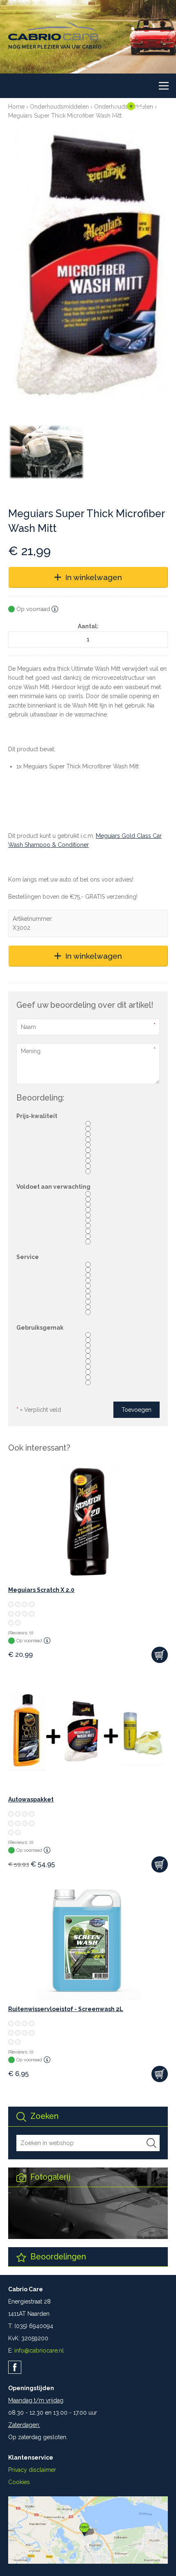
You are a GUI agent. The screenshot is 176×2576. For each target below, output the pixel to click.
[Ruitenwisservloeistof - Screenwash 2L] (88, 1941)
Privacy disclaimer (32, 2470)
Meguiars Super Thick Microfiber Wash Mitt (65, 116)
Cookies (19, 2482)
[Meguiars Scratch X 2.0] (88, 1522)
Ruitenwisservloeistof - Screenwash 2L (66, 2009)
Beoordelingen (57, 2257)
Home (16, 107)
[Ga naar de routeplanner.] (88, 2562)
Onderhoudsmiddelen (59, 107)
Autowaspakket (31, 1799)
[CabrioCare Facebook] (15, 2367)
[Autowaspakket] (88, 1731)
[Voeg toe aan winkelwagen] (160, 1655)
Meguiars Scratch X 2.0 (41, 1590)
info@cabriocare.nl (39, 2351)
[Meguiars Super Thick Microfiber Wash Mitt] (88, 265)
